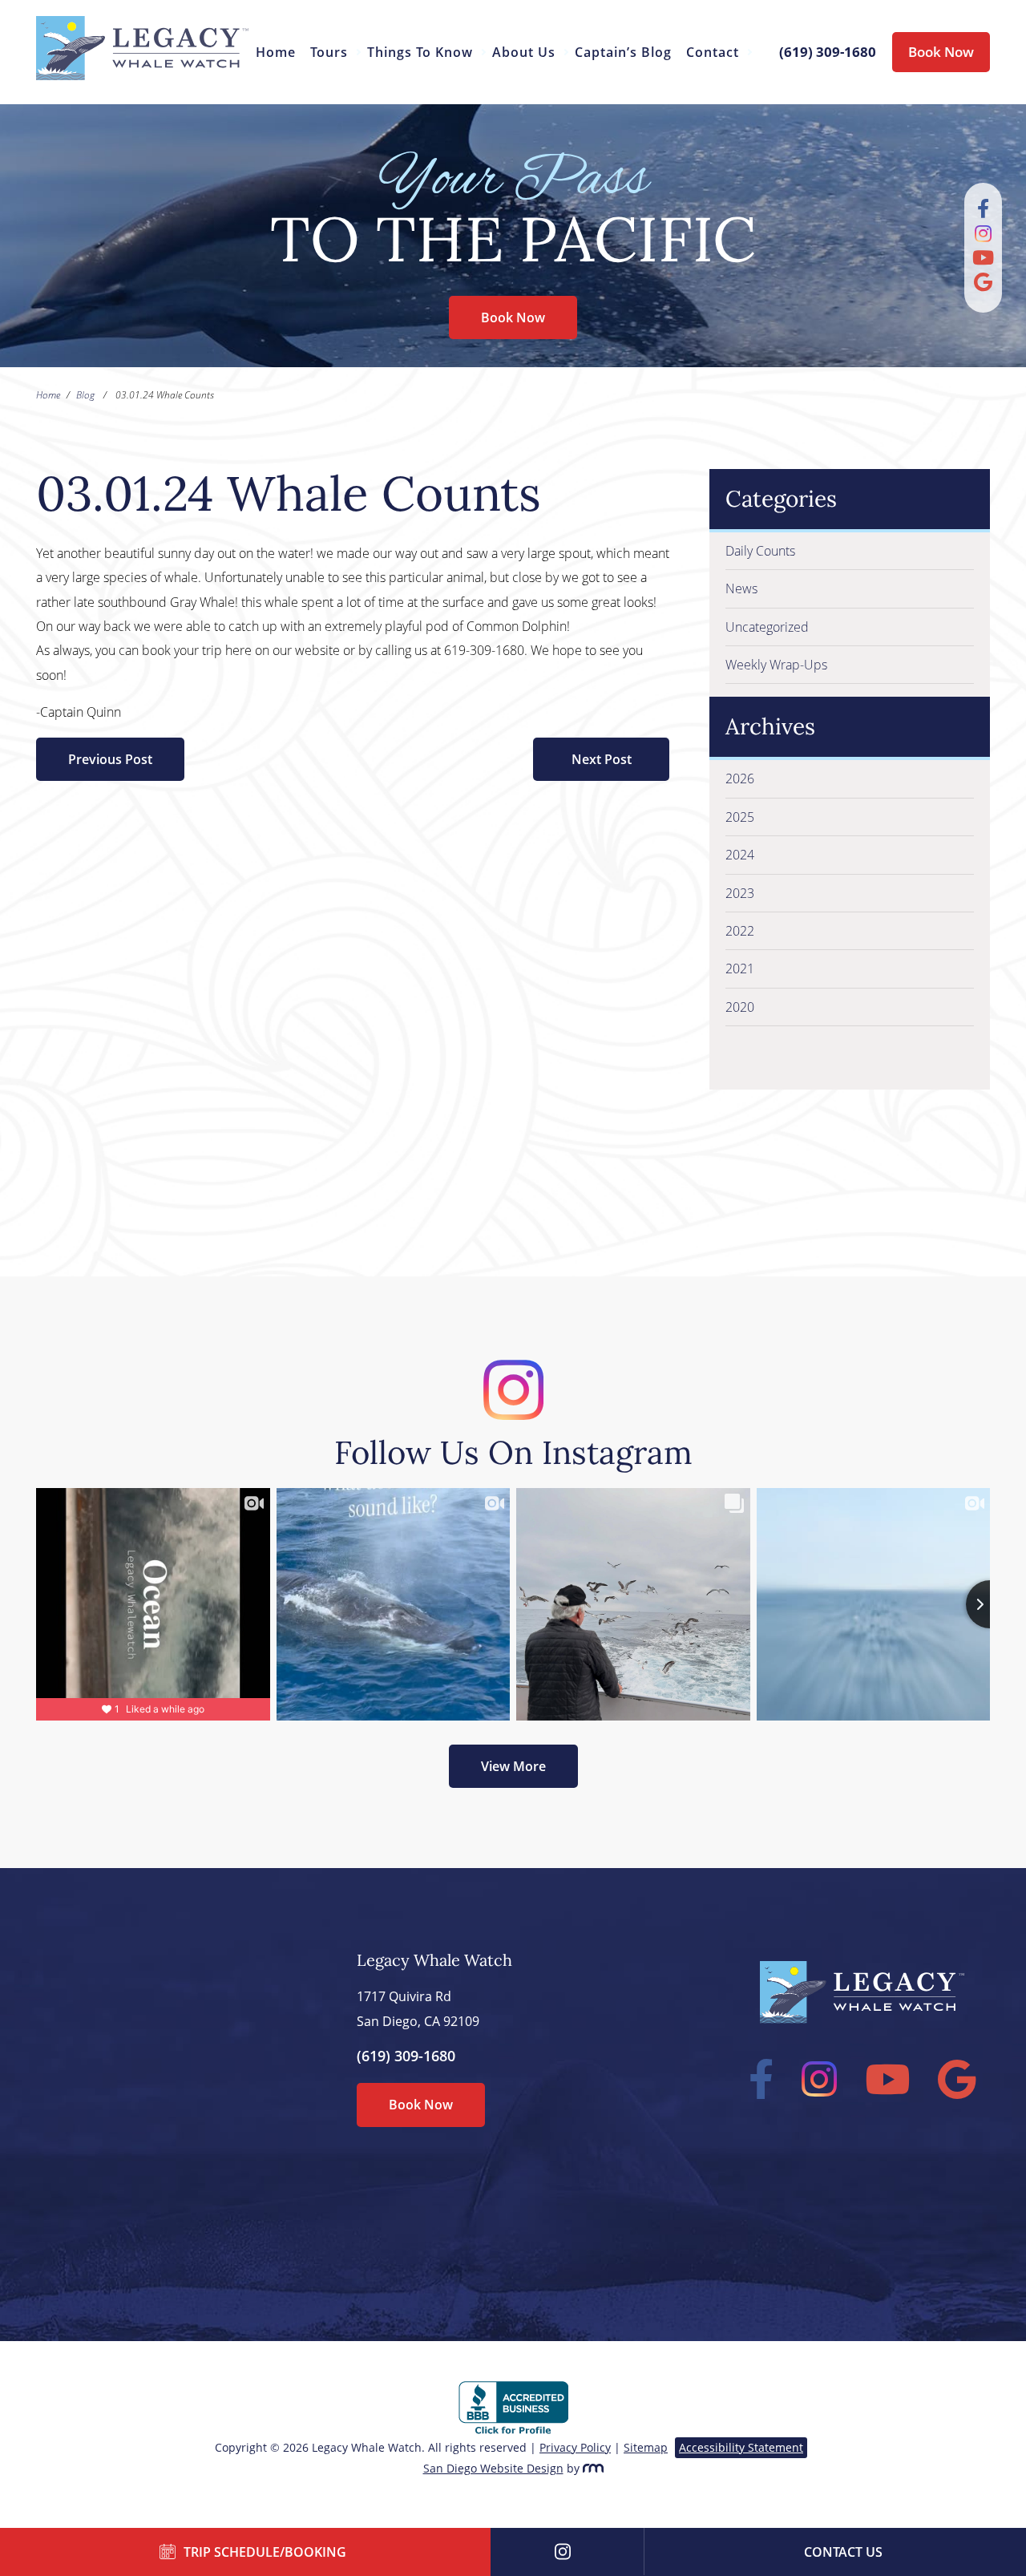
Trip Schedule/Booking (265, 2552)
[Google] (983, 285)
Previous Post (110, 759)
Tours (329, 52)
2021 (740, 969)
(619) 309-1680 (406, 2056)
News (741, 588)
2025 (740, 817)
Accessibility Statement (741, 2447)
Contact (713, 52)
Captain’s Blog (623, 52)
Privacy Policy (575, 2447)
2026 (740, 778)
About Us (524, 52)
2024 (740, 855)
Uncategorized (767, 627)
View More (513, 1766)
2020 (740, 1007)
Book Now (941, 52)
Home (276, 52)
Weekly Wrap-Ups (776, 665)
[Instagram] (983, 236)
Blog (85, 395)
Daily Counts (760, 551)
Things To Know (420, 52)
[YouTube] (983, 260)
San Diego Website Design (493, 2468)
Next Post (602, 759)
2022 (740, 931)
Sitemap (646, 2447)
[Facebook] (983, 211)
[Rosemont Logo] (593, 2468)
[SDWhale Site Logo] (142, 75)
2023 (740, 893)
